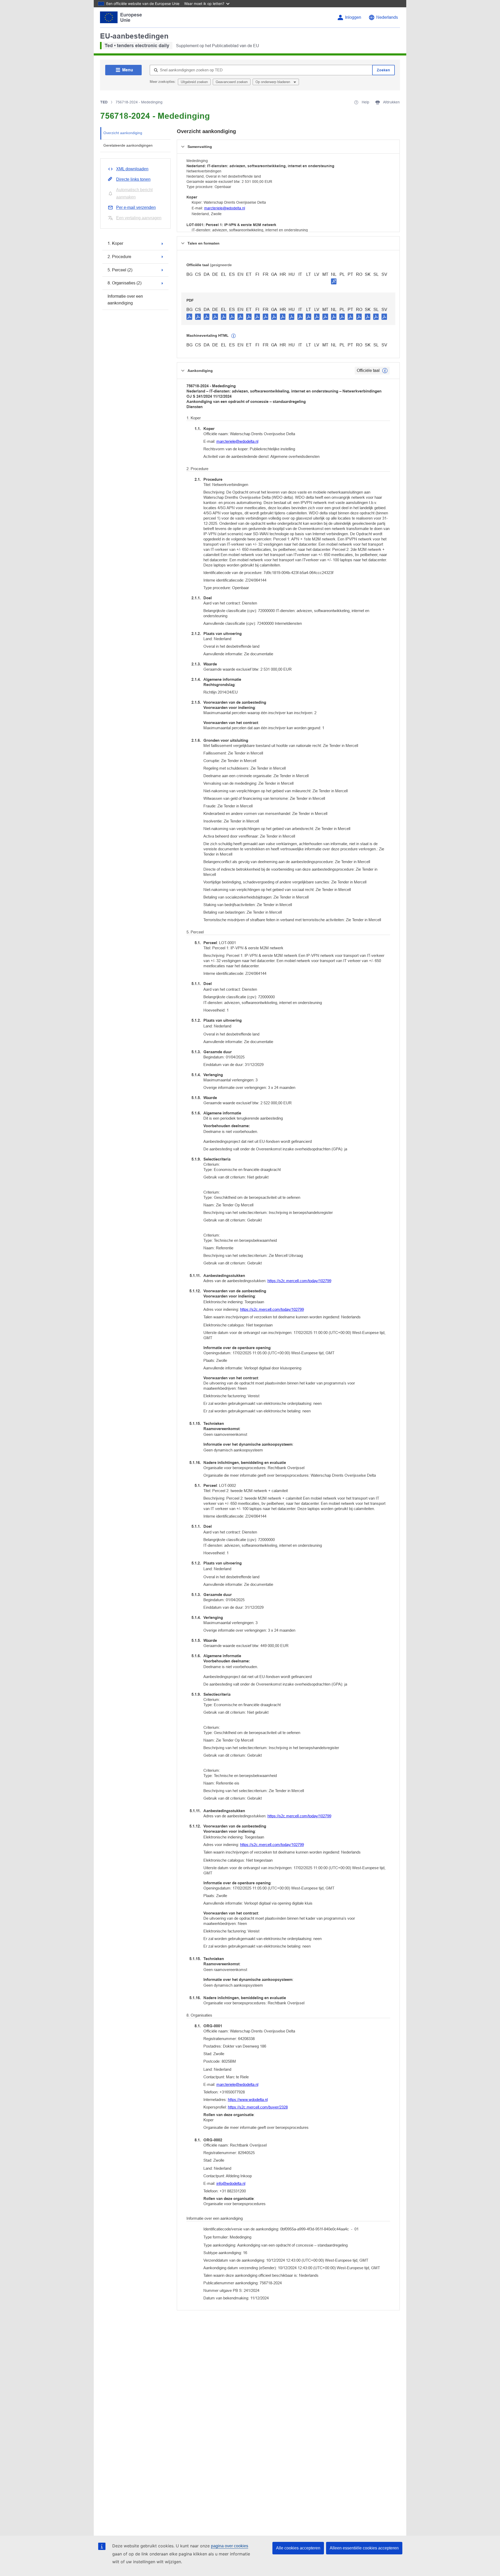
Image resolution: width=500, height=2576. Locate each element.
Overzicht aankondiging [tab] (123, 133)
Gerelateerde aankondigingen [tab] (128, 145)
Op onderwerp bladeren (273, 82)
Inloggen (353, 17)
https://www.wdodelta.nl (248, 2100)
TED (104, 102)
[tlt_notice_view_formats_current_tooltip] (385, 371)
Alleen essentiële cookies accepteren (364, 2548)
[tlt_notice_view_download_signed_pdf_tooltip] (334, 281)
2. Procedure (119, 257)
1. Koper (115, 243)
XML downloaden (132, 169)
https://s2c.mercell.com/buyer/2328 (258, 2107)
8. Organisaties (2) (124, 283)
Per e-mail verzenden (136, 207)
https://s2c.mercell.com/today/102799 (299, 1281)
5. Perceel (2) (120, 270)
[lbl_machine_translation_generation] (234, 336)
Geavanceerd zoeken (232, 82)
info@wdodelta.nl (231, 2183)
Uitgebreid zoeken (194, 82)
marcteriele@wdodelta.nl (225, 208)
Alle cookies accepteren (298, 2548)
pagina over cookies (230, 2546)
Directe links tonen (133, 179)
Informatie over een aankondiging (125, 300)
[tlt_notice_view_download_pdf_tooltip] (189, 316)
